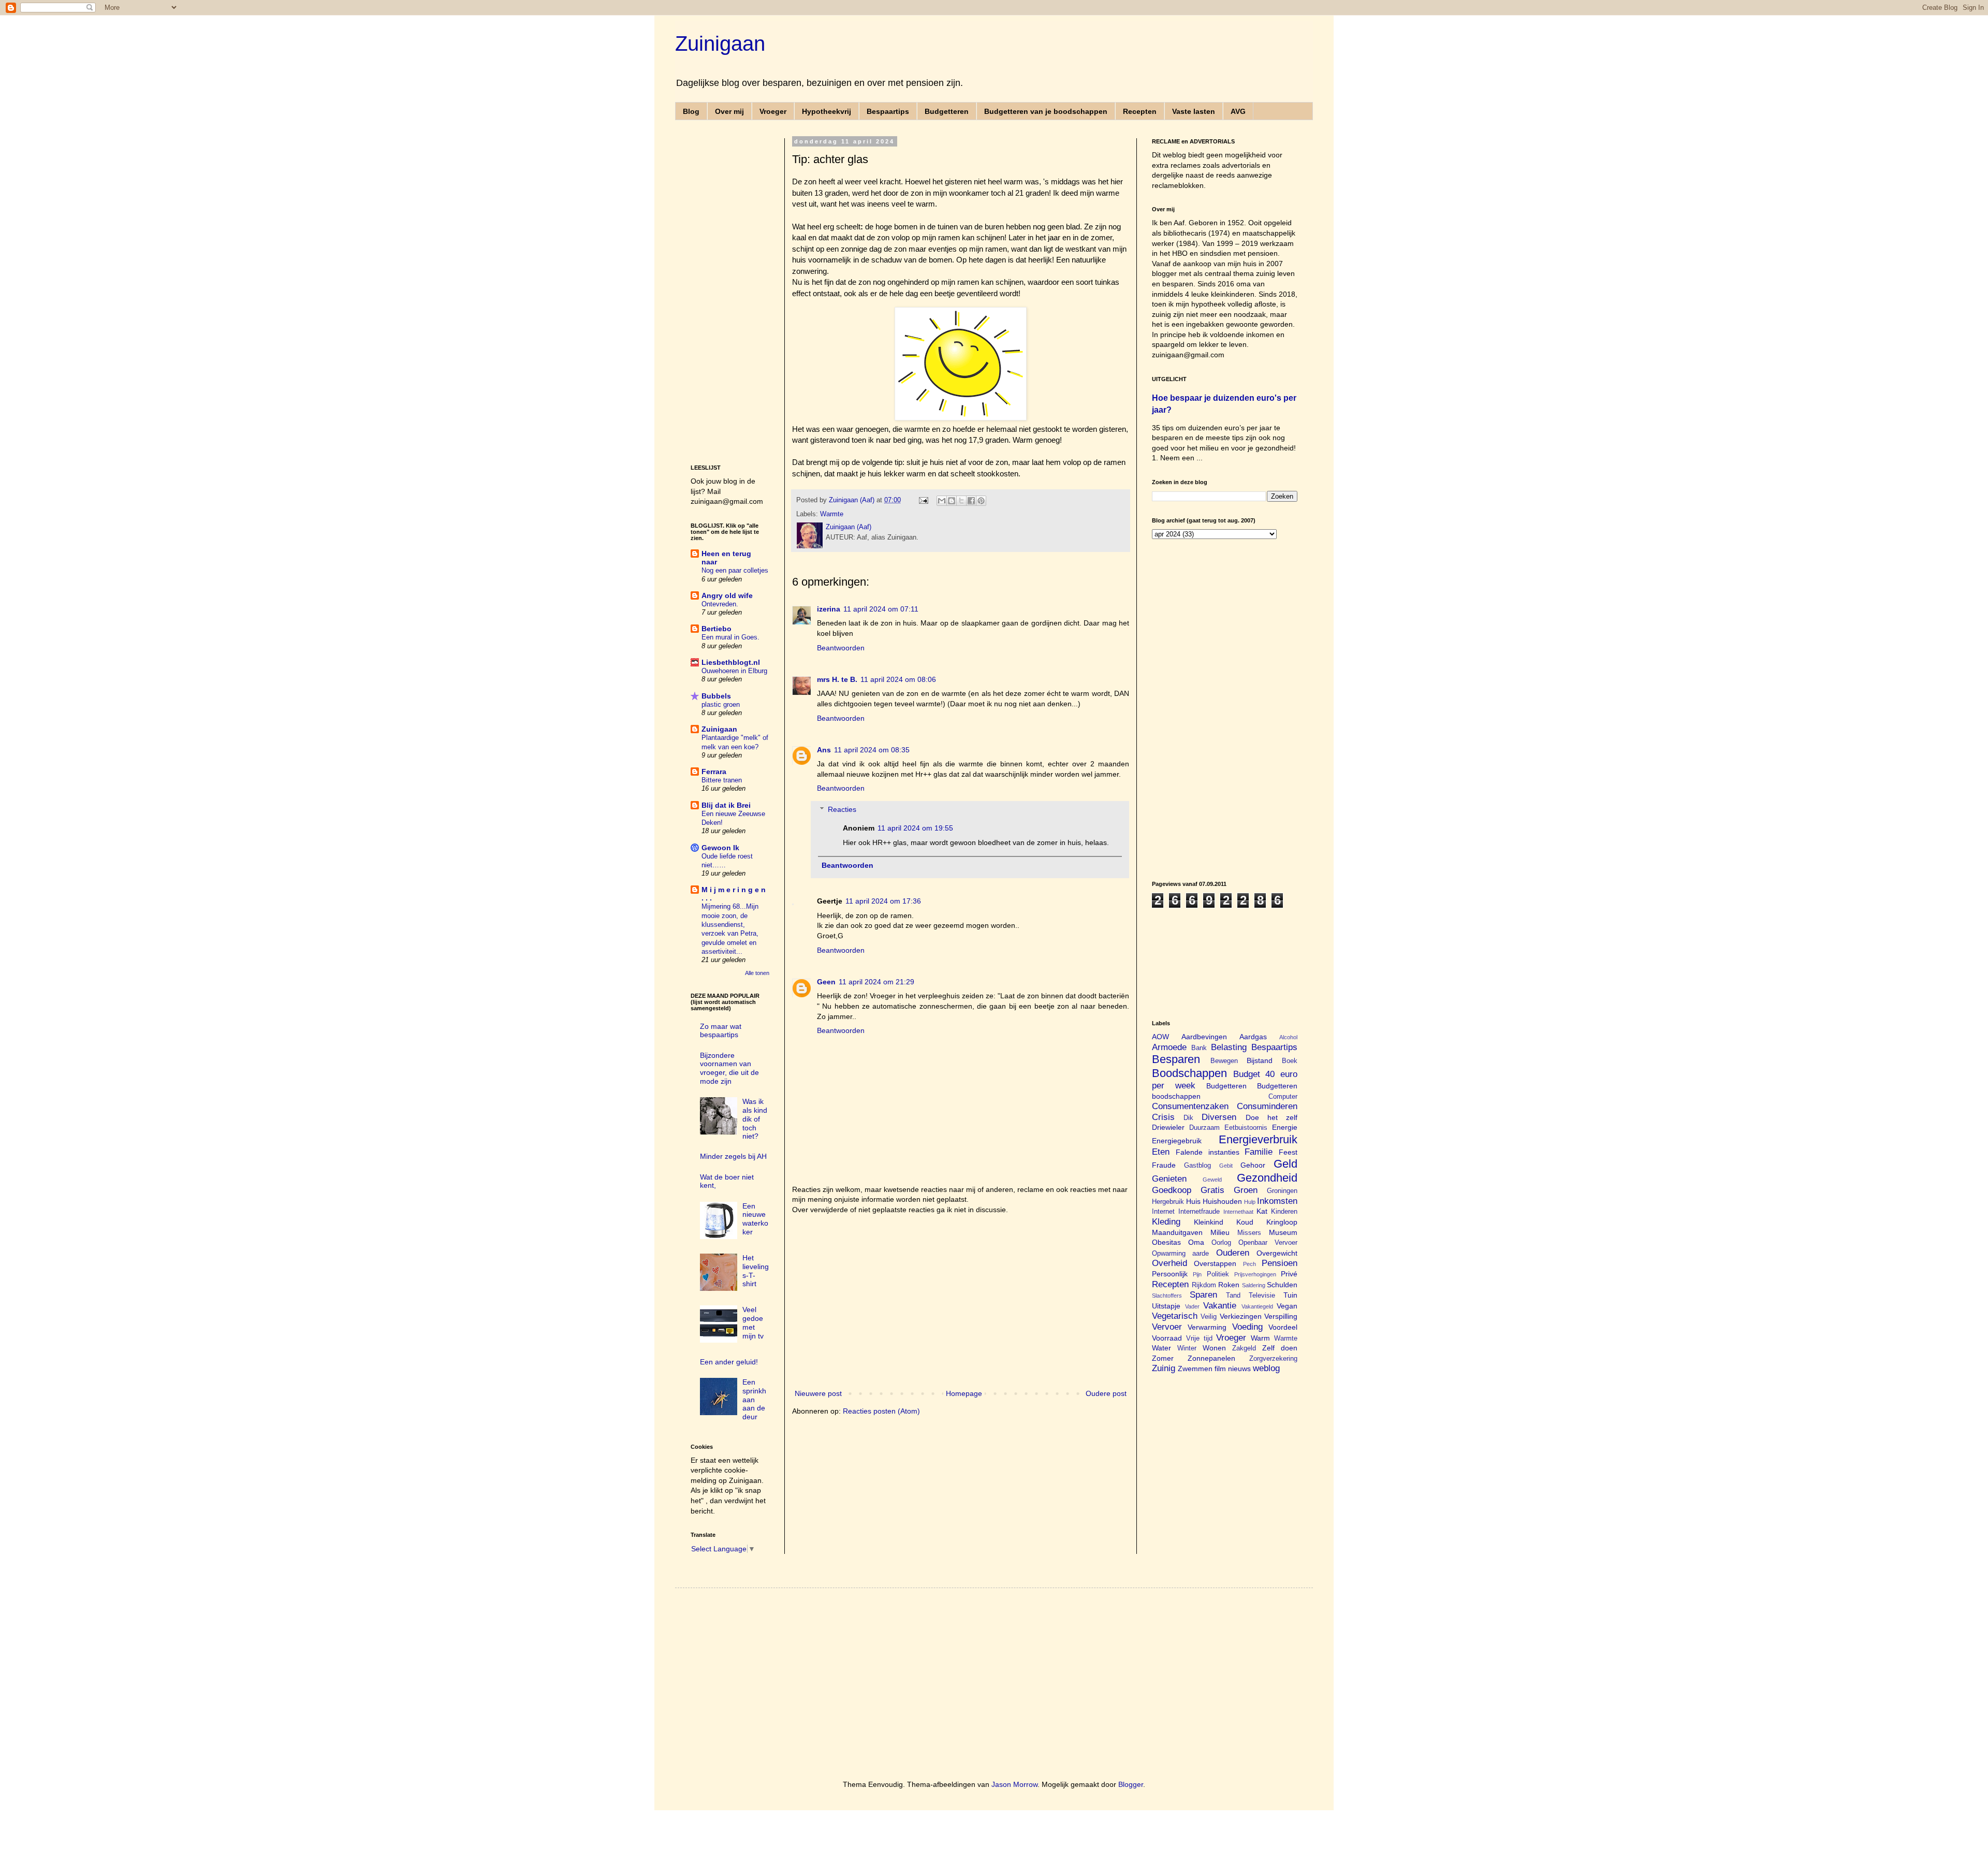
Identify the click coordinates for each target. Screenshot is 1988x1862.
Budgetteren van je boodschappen (1046, 111)
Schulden (1282, 1285)
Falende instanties (1208, 1152)
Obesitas (1166, 1242)
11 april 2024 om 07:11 (881, 609)
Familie (1259, 1152)
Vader (1192, 1306)
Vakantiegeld (1257, 1306)
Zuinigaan (720, 43)
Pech (1249, 1264)
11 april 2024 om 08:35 (872, 750)
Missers (1249, 1233)
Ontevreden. (720, 604)
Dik (1188, 1118)
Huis (1193, 1201)
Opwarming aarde (1180, 1254)
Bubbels (716, 696)
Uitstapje (1166, 1306)
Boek (1290, 1061)
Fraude (1164, 1165)
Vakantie (1220, 1306)
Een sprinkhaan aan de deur (754, 1399)
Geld (1285, 1164)
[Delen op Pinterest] (981, 501)
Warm (1260, 1338)
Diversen (1219, 1117)
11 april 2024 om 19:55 (915, 828)
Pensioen (1280, 1263)
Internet (1163, 1212)
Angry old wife (727, 595)
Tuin (1290, 1295)
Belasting (1229, 1047)
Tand (1233, 1296)
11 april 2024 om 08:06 (898, 679)
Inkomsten (1277, 1201)
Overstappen (1215, 1263)
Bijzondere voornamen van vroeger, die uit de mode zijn (729, 1068)
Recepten (1140, 111)
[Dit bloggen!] (952, 501)
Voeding (1247, 1327)
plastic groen (721, 704)
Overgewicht (1277, 1253)
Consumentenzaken (1190, 1106)
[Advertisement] (961, 1302)
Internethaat (1238, 1212)
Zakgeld (1244, 1348)
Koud (1245, 1222)
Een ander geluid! (729, 1362)
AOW (1160, 1037)
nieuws (1239, 1369)
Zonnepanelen (1211, 1358)
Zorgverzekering (1273, 1359)
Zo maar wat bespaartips (721, 1031)
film (1220, 1369)
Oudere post (1106, 1393)
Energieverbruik (1258, 1139)
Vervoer (1167, 1327)
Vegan (1287, 1306)
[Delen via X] (961, 501)
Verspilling (1281, 1316)
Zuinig (1164, 1368)
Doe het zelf (1271, 1117)
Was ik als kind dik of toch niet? (755, 1119)
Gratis (1212, 1190)
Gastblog (1197, 1166)
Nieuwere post (818, 1393)
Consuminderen (1267, 1106)
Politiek (1218, 1274)
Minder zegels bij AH (733, 1156)
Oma (1196, 1242)
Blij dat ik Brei (726, 805)
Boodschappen (1189, 1073)
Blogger (1131, 1784)
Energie (1285, 1127)
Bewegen (1224, 1061)
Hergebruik (1168, 1202)
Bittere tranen (722, 780)
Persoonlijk (1170, 1274)
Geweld (1212, 1180)
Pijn (1197, 1274)
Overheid (1170, 1263)
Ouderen (1233, 1253)
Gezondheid (1267, 1178)
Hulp (1250, 1202)
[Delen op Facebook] (971, 501)
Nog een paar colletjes (735, 570)
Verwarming (1207, 1327)
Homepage (964, 1393)
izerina (829, 609)
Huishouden (1222, 1201)
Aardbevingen (1204, 1037)
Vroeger (773, 111)
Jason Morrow (1014, 1784)
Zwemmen (1195, 1369)
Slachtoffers (1167, 1296)
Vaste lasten (1194, 111)
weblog (1266, 1368)
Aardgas (1253, 1037)
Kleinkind (1209, 1222)
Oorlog (1221, 1243)
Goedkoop (1172, 1190)
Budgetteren (947, 111)
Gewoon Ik (720, 848)
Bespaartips (888, 111)
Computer (1283, 1097)
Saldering (1254, 1285)
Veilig (1209, 1317)
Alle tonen (757, 973)
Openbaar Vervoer (1268, 1243)
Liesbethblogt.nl (731, 662)
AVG (1238, 111)
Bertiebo (717, 629)
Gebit (1226, 1166)
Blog (691, 111)
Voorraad (1167, 1338)
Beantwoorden (841, 648)
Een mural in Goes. (730, 637)
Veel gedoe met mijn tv (753, 1322)
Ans (824, 750)
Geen (826, 982)
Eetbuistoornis (1246, 1128)
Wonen (1214, 1348)
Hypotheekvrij (827, 111)
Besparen (1176, 1059)
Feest (1288, 1152)
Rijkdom (1204, 1285)
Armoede (1169, 1047)
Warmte (832, 514)
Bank (1199, 1048)
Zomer (1163, 1358)
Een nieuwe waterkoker (755, 1219)
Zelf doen (1280, 1348)
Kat (1262, 1211)
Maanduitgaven (1177, 1232)
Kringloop (1282, 1222)
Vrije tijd (1199, 1339)
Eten (1161, 1152)
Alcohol (1288, 1037)
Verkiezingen (1241, 1316)
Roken (1229, 1285)
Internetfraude (1199, 1212)
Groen (1246, 1190)
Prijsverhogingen (1255, 1274)
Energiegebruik (1177, 1141)
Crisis (1163, 1117)
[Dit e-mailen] (942, 501)
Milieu (1220, 1232)
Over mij (729, 111)
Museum (1283, 1232)
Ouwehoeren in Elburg (734, 671)
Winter (1187, 1348)
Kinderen (1284, 1212)
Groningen (1282, 1191)
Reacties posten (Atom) (881, 1411)
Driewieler (1168, 1127)
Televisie (1262, 1296)
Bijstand (1260, 1060)
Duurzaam (1204, 1128)
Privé (1289, 1274)
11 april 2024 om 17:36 (883, 901)
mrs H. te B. (837, 679)
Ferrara (714, 772)
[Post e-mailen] (923, 500)
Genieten (1169, 1179)
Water (1161, 1348)
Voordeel (1283, 1327)
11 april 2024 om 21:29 (876, 982)
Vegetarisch (1175, 1316)
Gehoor (1253, 1165)
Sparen (1203, 1295)
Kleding (1166, 1222)
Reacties (842, 809)
